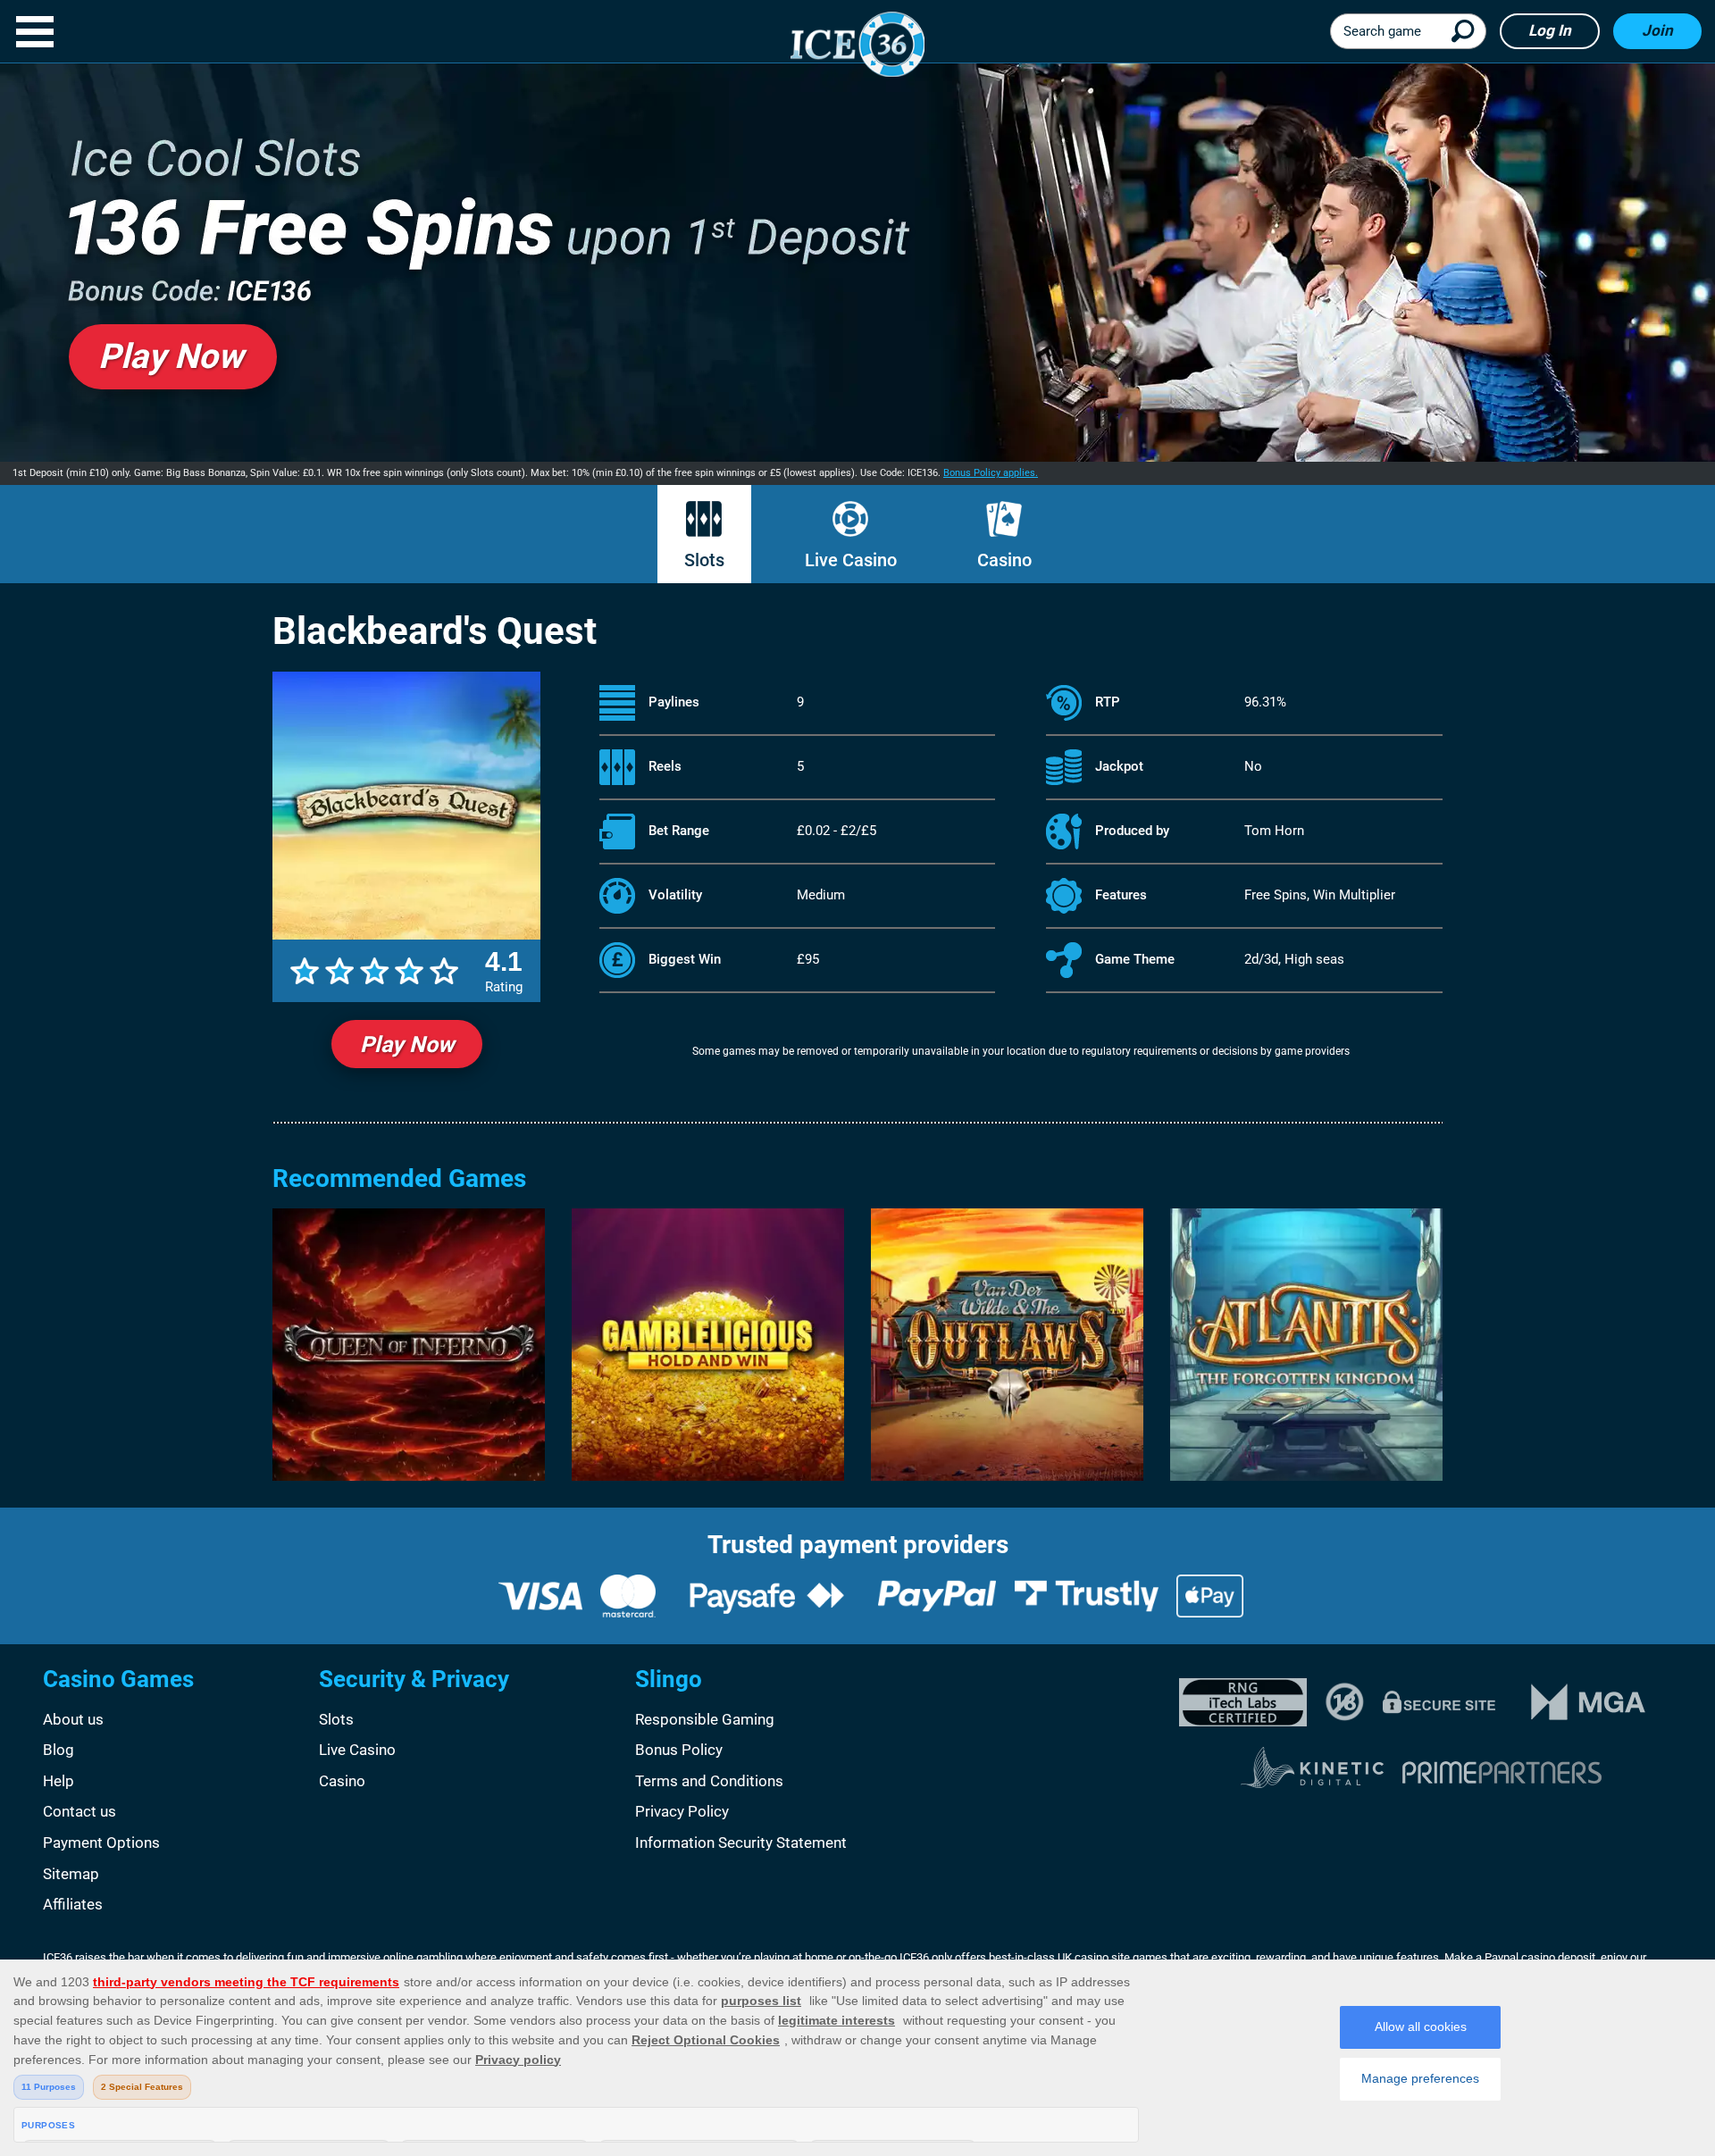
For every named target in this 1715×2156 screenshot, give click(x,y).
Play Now (407, 1045)
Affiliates (73, 1904)
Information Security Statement (741, 1843)
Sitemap (71, 1874)
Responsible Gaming (705, 1719)
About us (73, 1719)
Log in (1550, 30)
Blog (59, 1750)
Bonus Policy (679, 1750)
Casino (1004, 560)
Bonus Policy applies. (991, 473)
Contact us (79, 1811)
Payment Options (101, 1843)
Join (1657, 30)
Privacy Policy (682, 1811)
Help (59, 1781)
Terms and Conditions (709, 1781)
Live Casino (851, 560)
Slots (704, 560)
